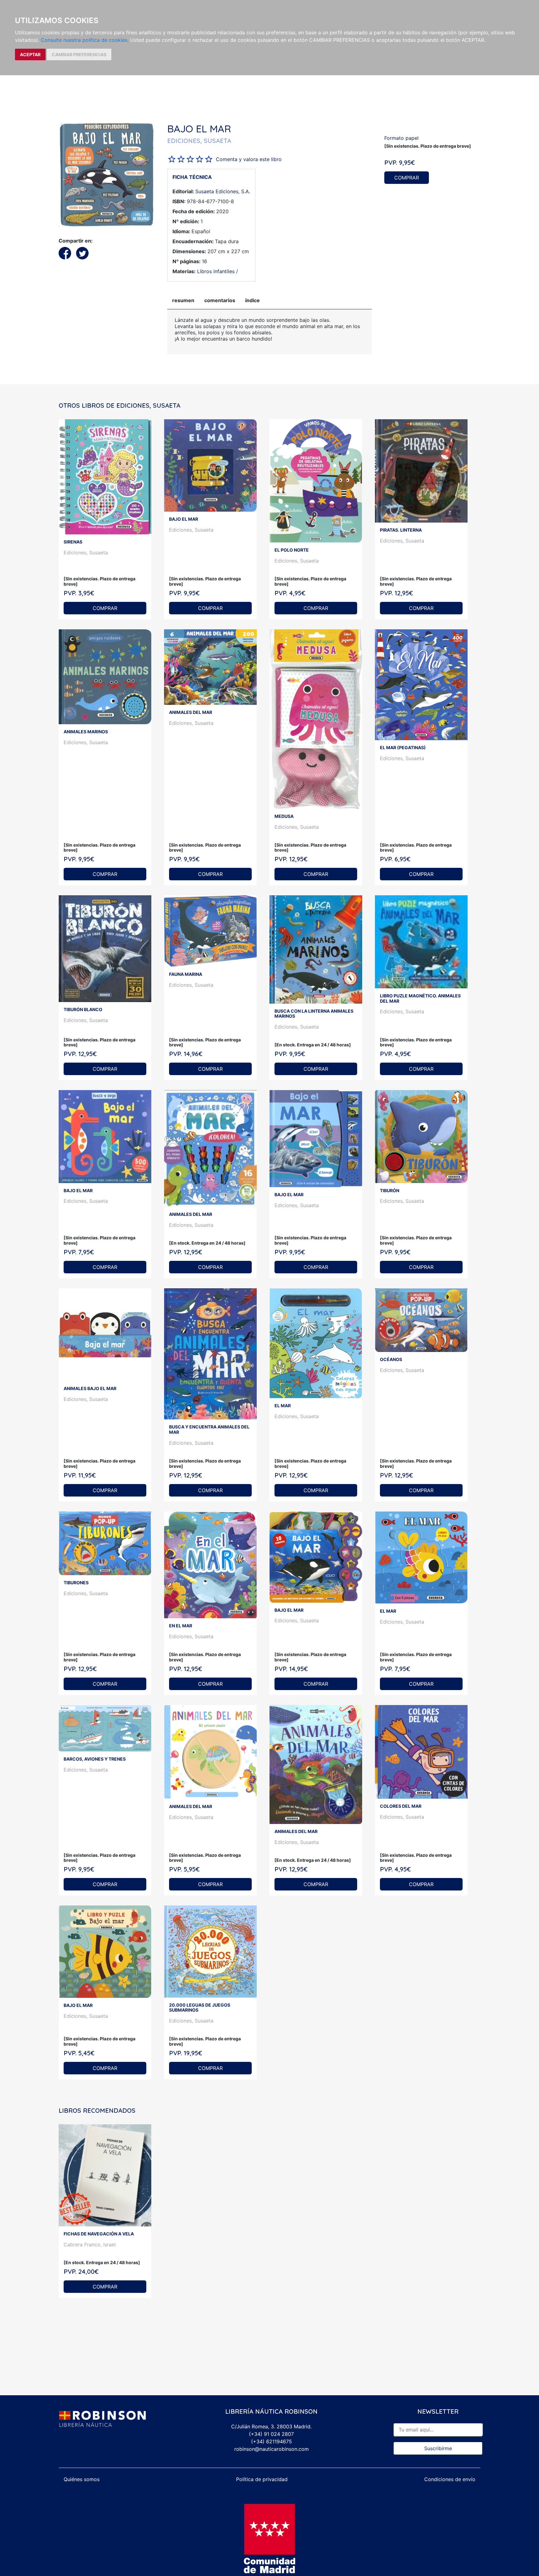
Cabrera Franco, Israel (90, 2244)
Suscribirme (438, 2448)
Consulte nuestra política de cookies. (85, 40)
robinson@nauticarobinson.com (272, 2449)
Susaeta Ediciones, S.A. (223, 191)
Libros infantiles (216, 271)
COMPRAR (407, 178)
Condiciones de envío (450, 2479)
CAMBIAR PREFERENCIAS (79, 54)
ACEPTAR (30, 54)
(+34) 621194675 (272, 2441)
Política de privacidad (262, 2479)
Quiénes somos (82, 2479)
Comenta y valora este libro (249, 159)
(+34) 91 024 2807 (271, 2434)
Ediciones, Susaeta (86, 553)
